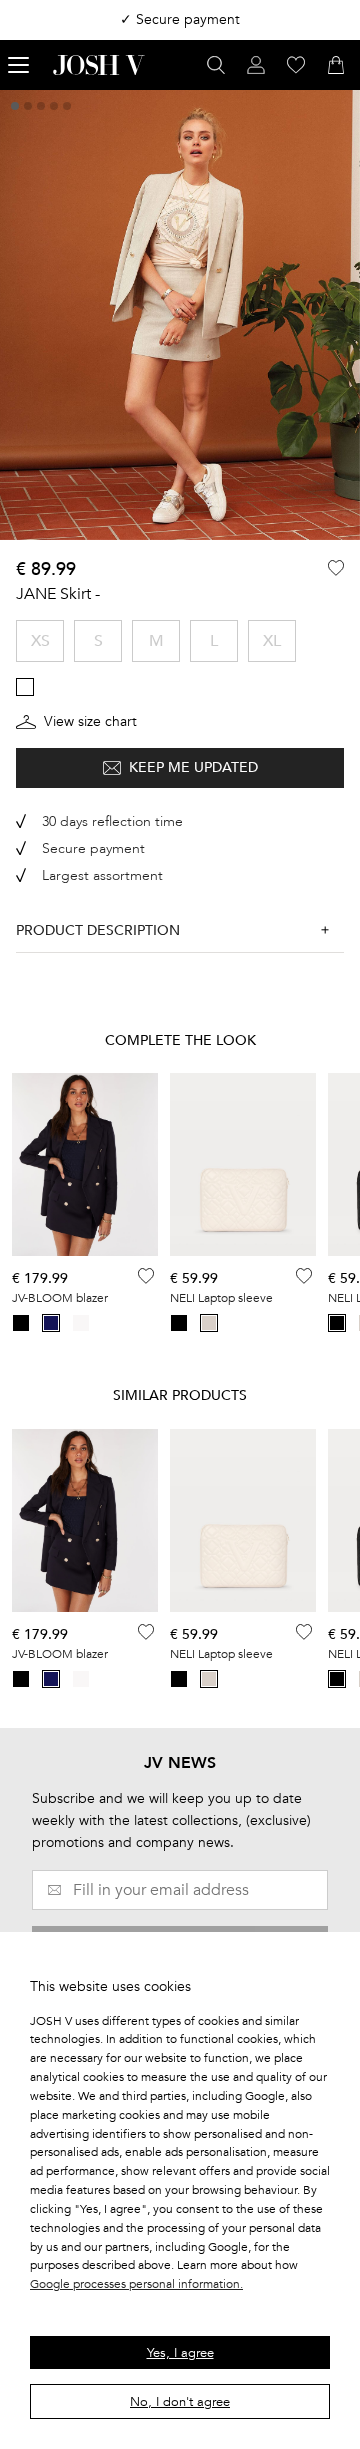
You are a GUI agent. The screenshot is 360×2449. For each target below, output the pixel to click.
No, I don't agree (180, 2402)
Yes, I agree (180, 2353)
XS (40, 641)
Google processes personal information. (136, 2284)
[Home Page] (99, 65)
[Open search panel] (216, 65)
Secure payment (93, 848)
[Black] (21, 1323)
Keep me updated (193, 767)
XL (272, 641)
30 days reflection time (112, 821)
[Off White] (81, 1323)
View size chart (90, 721)
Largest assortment (102, 875)
